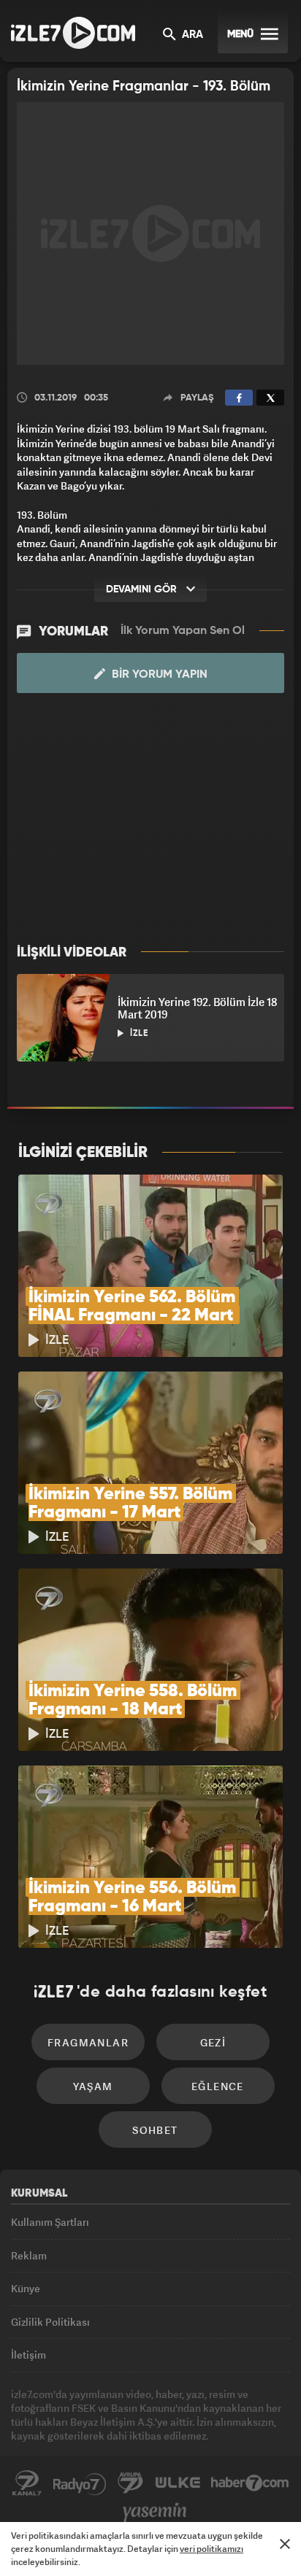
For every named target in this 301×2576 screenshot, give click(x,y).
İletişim (28, 2355)
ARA (191, 35)
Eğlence (218, 2086)
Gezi (213, 2042)
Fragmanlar (88, 2042)
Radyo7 (80, 2483)
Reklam (29, 2255)
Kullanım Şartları (50, 2222)
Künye (26, 2288)
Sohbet (155, 2130)
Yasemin (155, 2513)
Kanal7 (27, 2483)
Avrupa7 (131, 2483)
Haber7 (250, 2483)
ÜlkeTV (178, 2483)
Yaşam (93, 2086)
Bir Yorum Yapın (158, 675)
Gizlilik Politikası (50, 2322)
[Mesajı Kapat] (285, 2544)
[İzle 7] (73, 33)
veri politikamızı (212, 2549)
